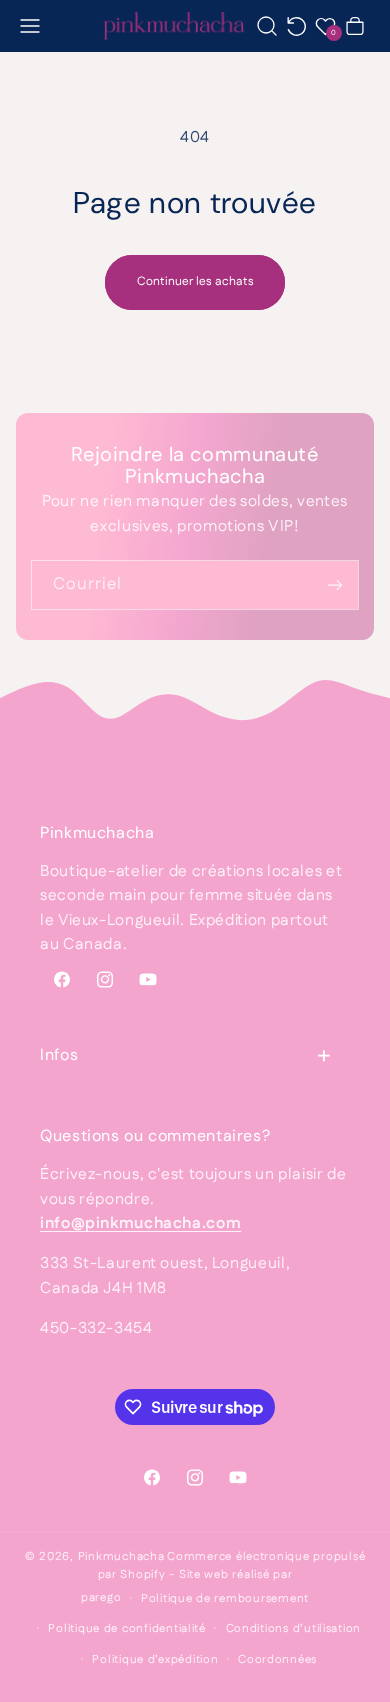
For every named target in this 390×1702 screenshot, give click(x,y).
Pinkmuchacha (121, 1556)
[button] (30, 25)
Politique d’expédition (155, 1659)
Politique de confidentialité (127, 1628)
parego (101, 1598)
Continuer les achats (195, 281)
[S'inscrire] (335, 584)
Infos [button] (59, 1054)
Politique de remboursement (225, 1598)
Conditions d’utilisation (294, 1628)
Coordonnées (277, 1659)
